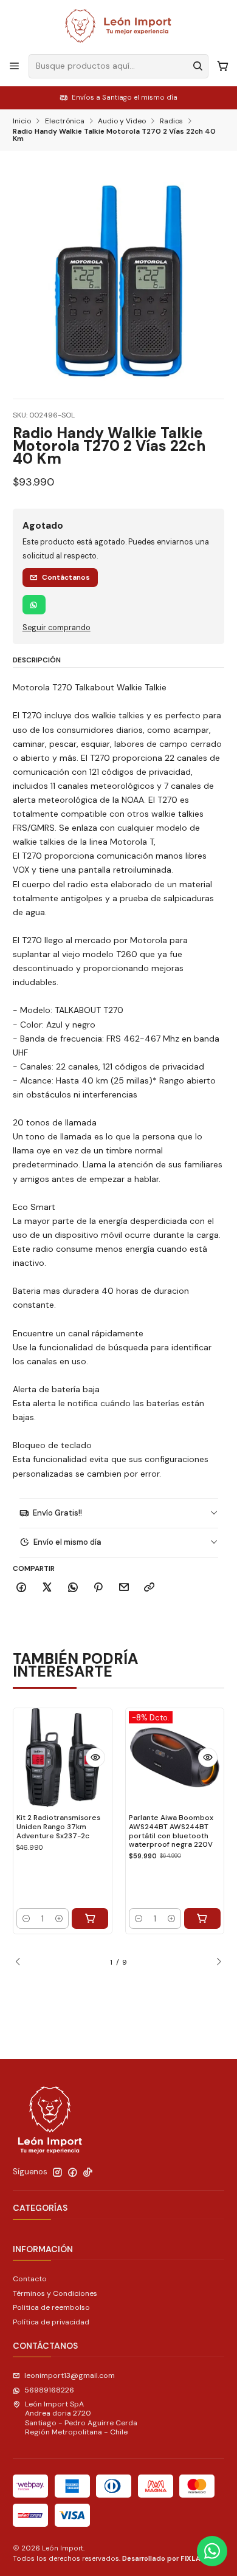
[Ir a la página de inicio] (118, 26)
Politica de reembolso (51, 2307)
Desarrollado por (166, 2558)
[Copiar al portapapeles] (149, 1588)
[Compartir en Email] (124, 1588)
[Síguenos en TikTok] (88, 2172)
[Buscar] (198, 66)
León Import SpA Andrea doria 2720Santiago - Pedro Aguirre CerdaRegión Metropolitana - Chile (81, 2418)
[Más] (95, 1757)
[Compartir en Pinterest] (98, 1588)
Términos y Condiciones (55, 2293)
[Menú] (15, 66)
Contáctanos (66, 577)
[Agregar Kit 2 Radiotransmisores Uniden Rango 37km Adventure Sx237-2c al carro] (90, 1918)
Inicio (22, 122)
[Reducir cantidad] (26, 1918)
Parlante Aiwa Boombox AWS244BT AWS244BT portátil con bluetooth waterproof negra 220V (171, 1831)
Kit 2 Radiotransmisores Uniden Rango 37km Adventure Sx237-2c (58, 1826)
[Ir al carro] (222, 66)
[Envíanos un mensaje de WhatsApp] (212, 2551)
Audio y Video (122, 122)
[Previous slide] (22, 1962)
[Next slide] (215, 1962)
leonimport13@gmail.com (70, 2375)
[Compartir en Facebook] (22, 1588)
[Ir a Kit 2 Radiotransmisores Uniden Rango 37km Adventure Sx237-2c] (63, 1757)
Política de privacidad (51, 2322)
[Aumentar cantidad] (59, 1918)
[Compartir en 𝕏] (47, 1588)
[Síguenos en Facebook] (73, 2172)
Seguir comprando (57, 628)
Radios (171, 122)
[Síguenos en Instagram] (57, 2172)
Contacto (30, 2279)
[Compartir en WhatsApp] (73, 1588)
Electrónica (65, 122)
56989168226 (49, 2390)
